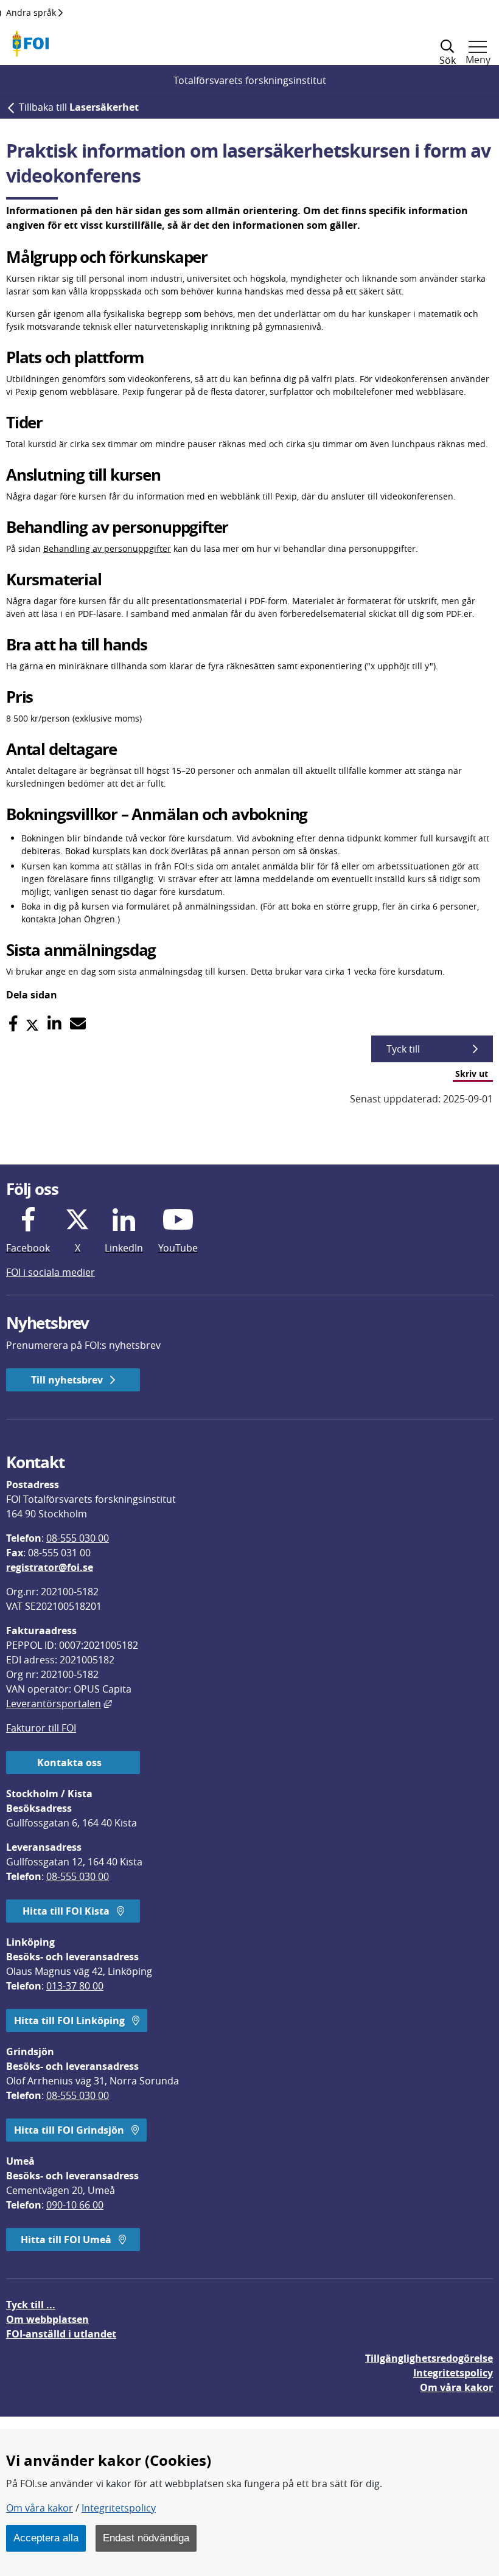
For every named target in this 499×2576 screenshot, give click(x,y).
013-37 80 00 (75, 1986)
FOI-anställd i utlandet (61, 2334)
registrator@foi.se (50, 1567)
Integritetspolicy (119, 2508)
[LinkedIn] (54, 1024)
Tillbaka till (79, 107)
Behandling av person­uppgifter (107, 548)
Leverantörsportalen (59, 1704)
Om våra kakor (40, 2508)
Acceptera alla (46, 2538)
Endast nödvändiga (146, 2538)
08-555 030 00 (78, 1538)
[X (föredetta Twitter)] (32, 1024)
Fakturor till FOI (41, 1728)
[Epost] (78, 1024)
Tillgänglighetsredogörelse (429, 2358)
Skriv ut (472, 1074)
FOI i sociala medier (51, 1272)
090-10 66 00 (75, 2205)
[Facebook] (13, 1024)
